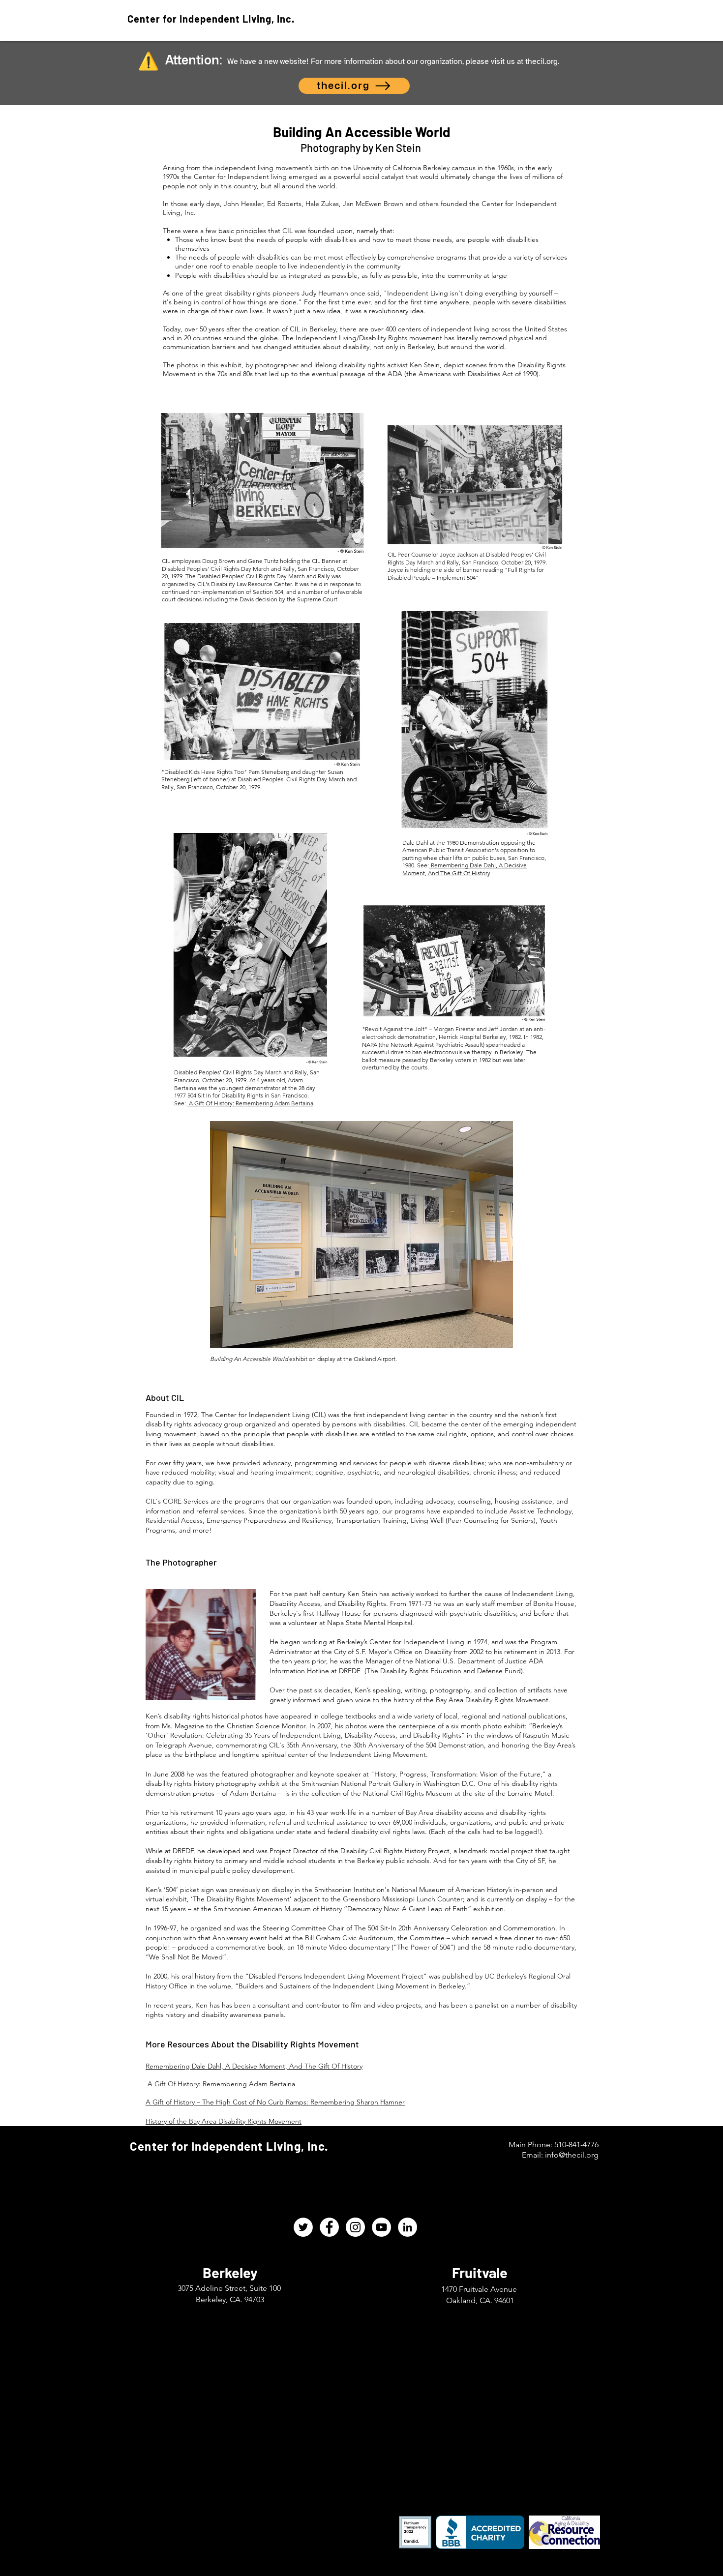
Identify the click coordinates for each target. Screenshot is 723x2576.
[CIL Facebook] (329, 2227)
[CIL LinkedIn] (407, 2227)
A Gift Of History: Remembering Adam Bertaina (250, 1103)
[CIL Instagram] (355, 2227)
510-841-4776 (576, 2145)
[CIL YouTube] (381, 2227)
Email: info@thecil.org (560, 2155)
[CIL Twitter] (303, 2227)
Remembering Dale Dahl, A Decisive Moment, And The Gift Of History (465, 869)
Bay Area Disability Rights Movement (492, 1700)
